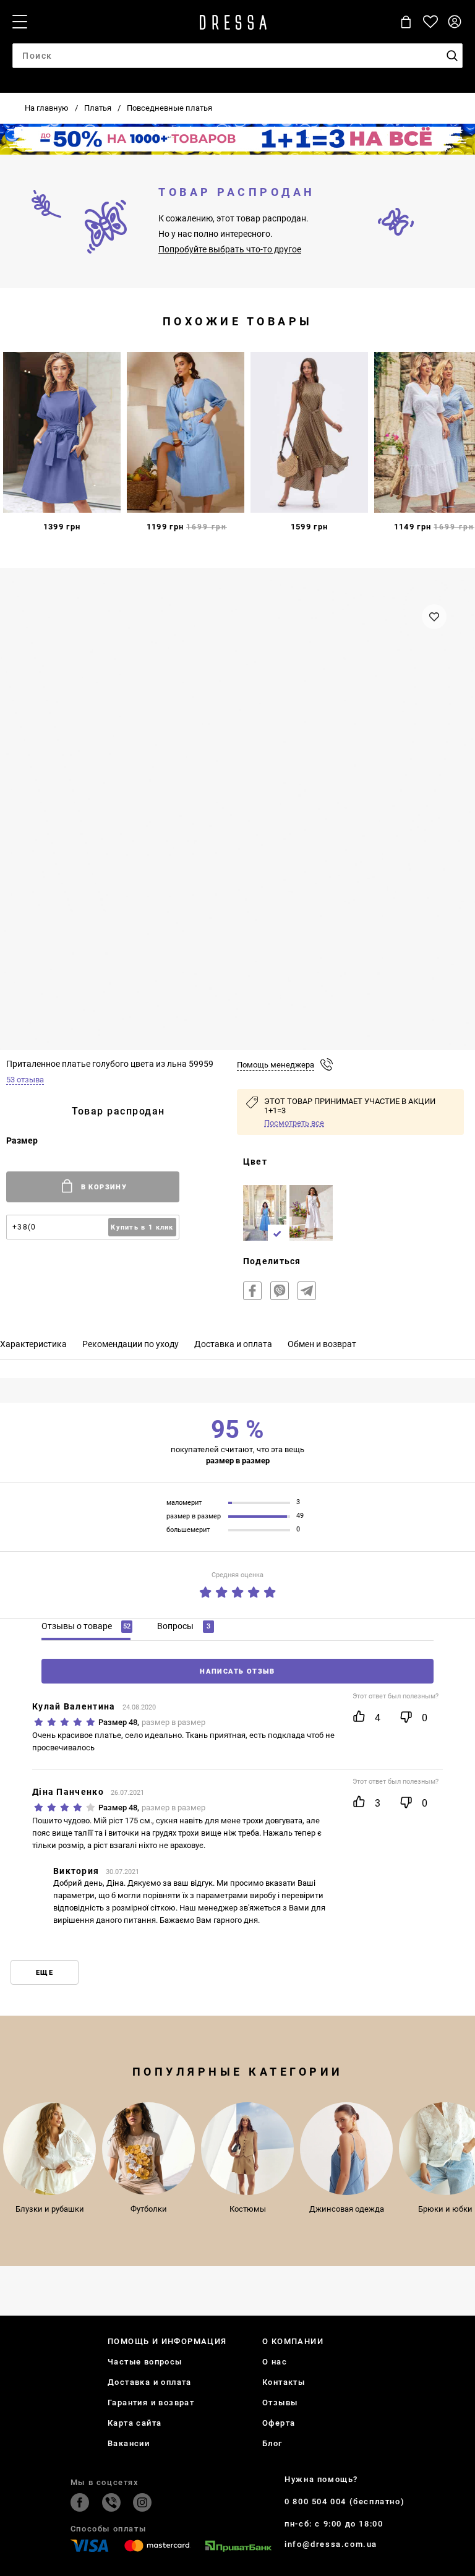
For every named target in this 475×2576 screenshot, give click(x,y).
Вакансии (129, 2443)
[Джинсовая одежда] (346, 2149)
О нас (275, 2362)
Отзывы (280, 2403)
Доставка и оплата (150, 2382)
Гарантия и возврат (151, 2403)
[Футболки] (148, 2149)
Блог (272, 2443)
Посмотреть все (294, 1123)
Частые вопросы (145, 2362)
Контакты (284, 2382)
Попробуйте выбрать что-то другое (230, 249)
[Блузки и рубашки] (49, 2149)
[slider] (237, 1590)
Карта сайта (135, 2423)
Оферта (279, 2423)
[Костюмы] (247, 2149)
